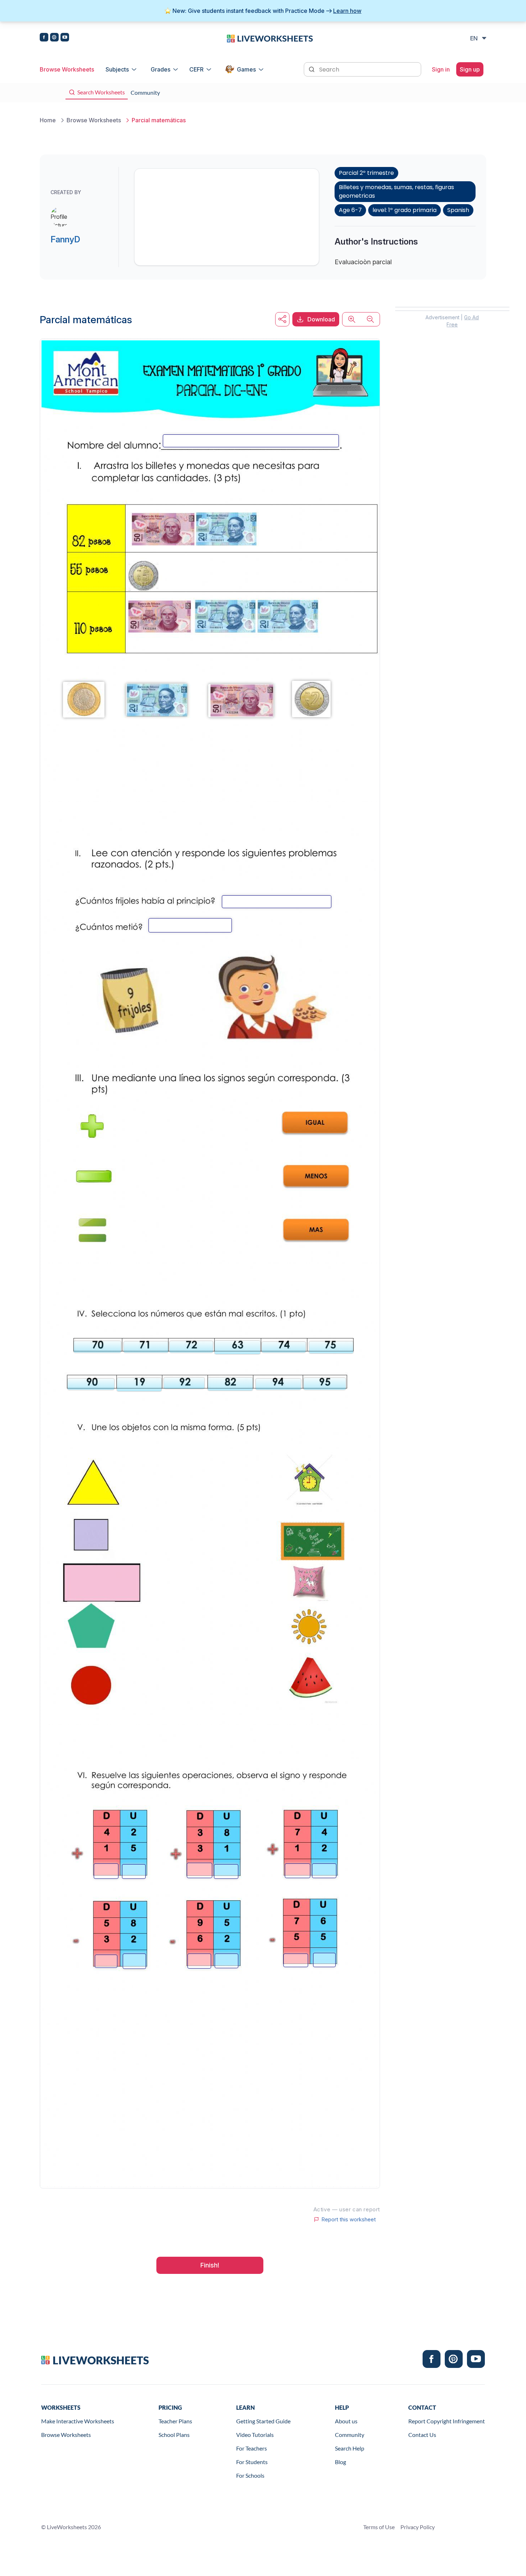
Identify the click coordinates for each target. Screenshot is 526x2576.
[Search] (312, 69)
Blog (340, 2462)
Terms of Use (379, 2527)
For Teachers (252, 2448)
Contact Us (422, 2435)
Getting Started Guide (263, 2421)
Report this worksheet (349, 2220)
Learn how (347, 11)
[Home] (270, 38)
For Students (252, 2462)
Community (350, 2435)
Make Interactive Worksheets (78, 2421)
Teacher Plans (175, 2421)
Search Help (350, 2448)
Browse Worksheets (67, 69)
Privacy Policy (418, 2527)
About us (346, 2421)
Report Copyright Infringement (447, 2421)
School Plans (174, 2435)
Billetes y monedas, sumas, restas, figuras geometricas (396, 191)
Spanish (458, 210)
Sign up (470, 69)
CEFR (196, 69)
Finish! (210, 2265)
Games (246, 69)
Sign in (441, 69)
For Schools (250, 2475)
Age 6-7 (350, 210)
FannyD (65, 239)
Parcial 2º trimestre (366, 173)
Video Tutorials (255, 2435)
